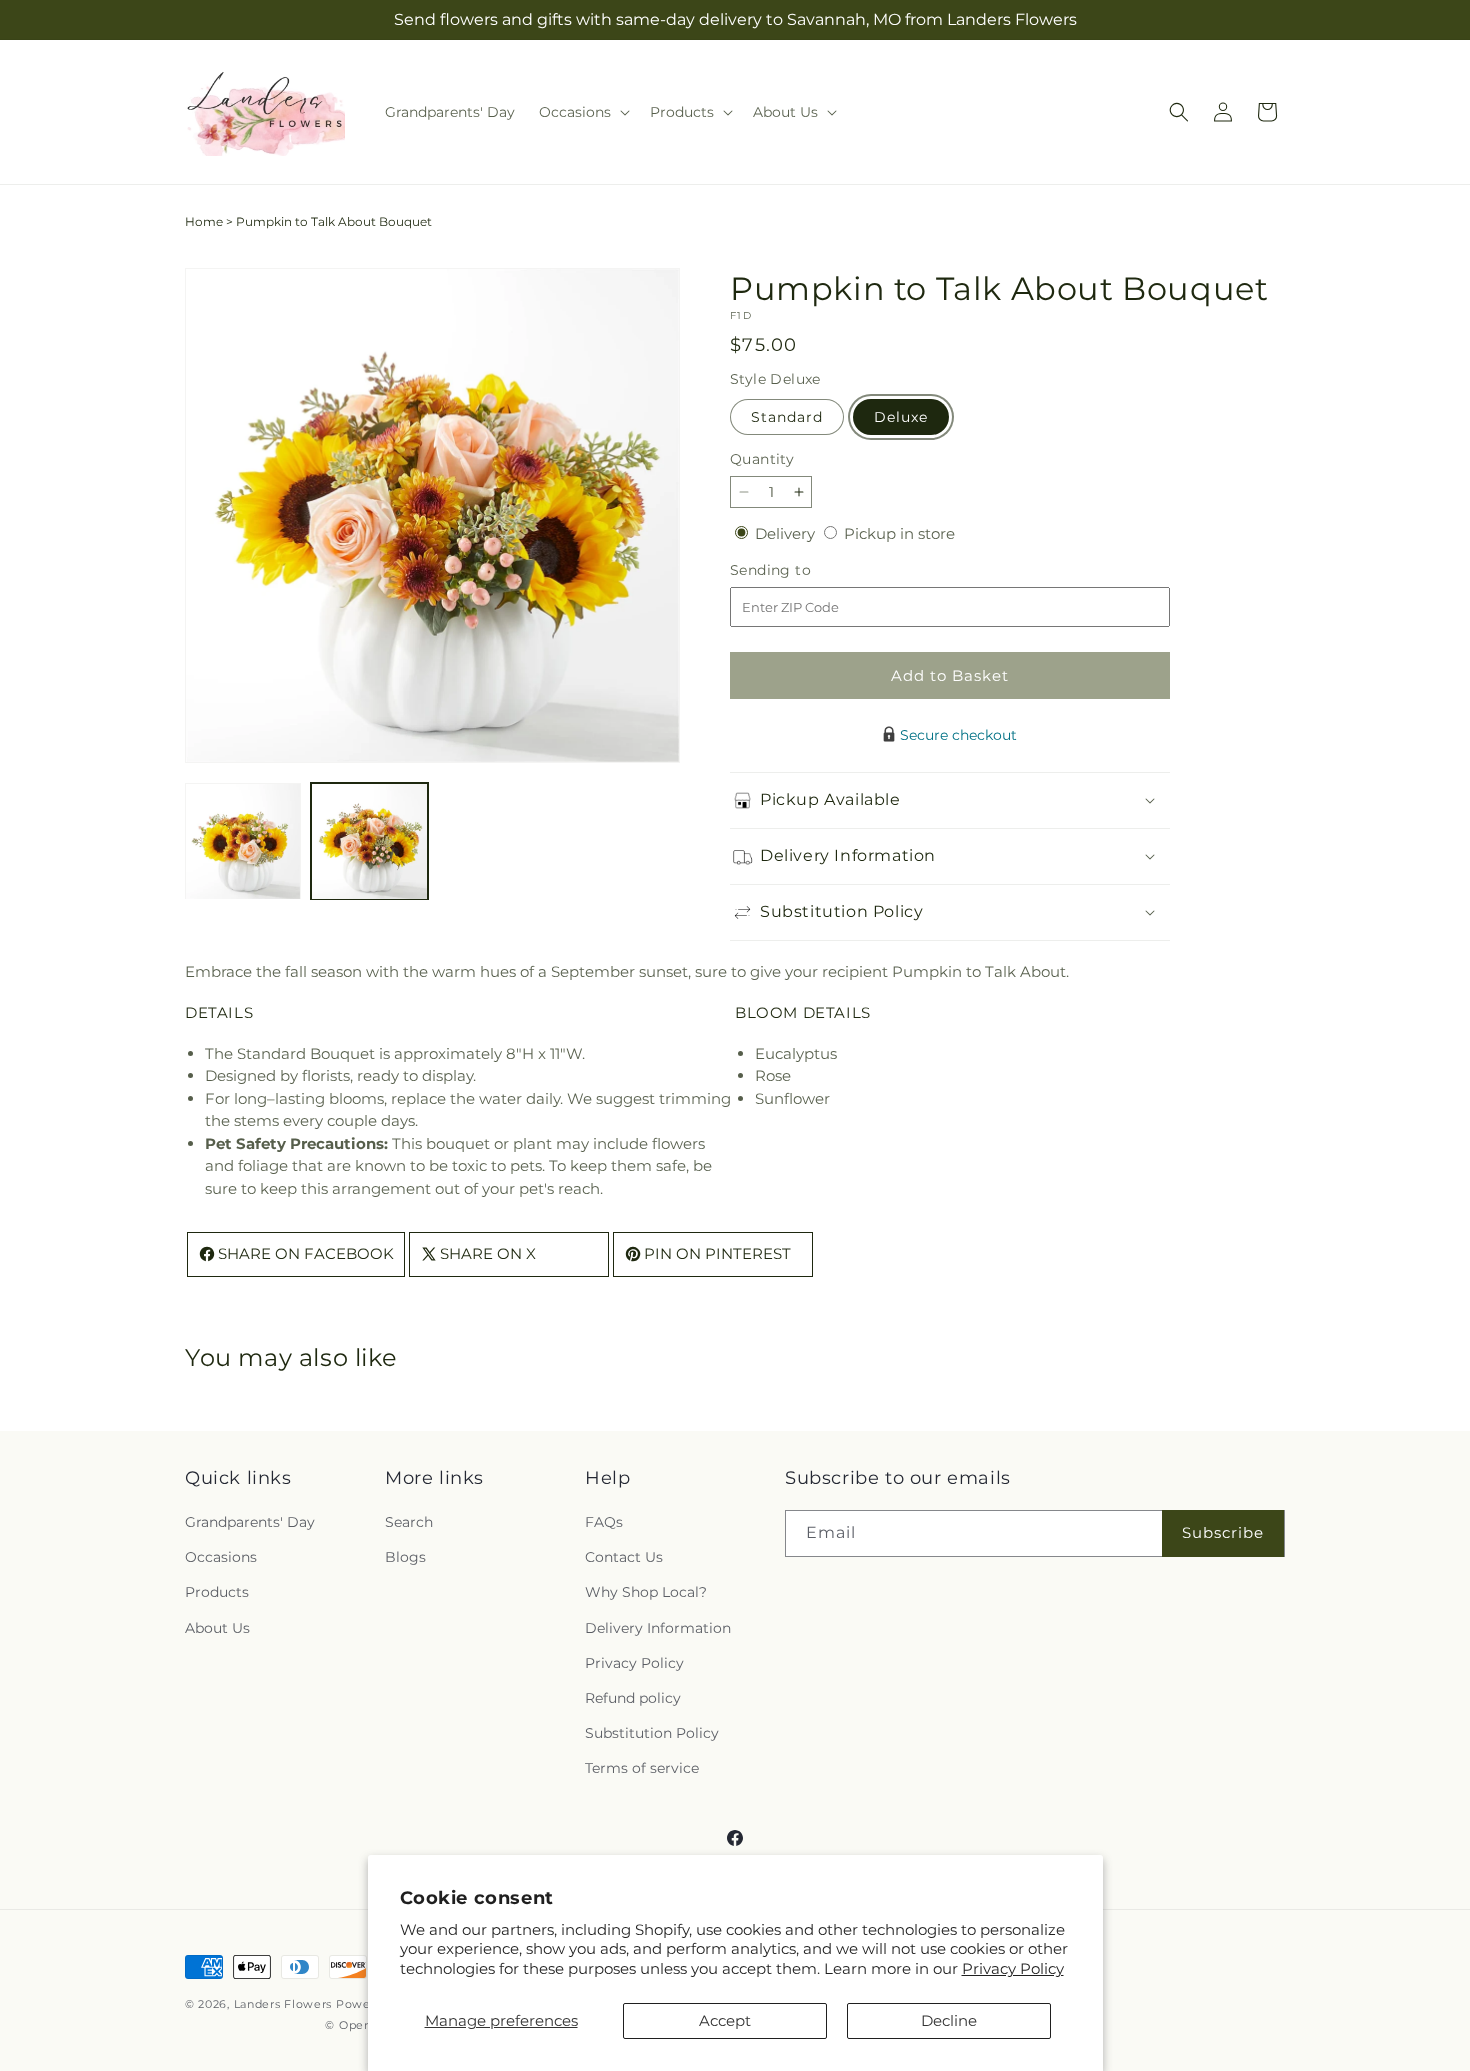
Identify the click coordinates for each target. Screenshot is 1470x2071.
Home (204, 221)
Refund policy (633, 1699)
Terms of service (642, 1769)
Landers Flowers (283, 2004)
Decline (949, 2020)
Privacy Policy (1013, 1968)
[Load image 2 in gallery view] (369, 841)
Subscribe (1223, 1533)
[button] (582, 112)
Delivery (787, 533)
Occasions (221, 1558)
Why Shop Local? (646, 1593)
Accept (725, 2020)
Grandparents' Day (250, 1523)
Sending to (800, 570)
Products (217, 1593)
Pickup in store (899, 533)
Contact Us (624, 1558)
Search (409, 1523)
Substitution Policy (652, 1734)
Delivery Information (658, 1628)
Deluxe (901, 417)
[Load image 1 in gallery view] (243, 841)
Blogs (405, 1558)
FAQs (604, 1523)
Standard (787, 417)
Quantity (762, 459)
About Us (217, 1628)
